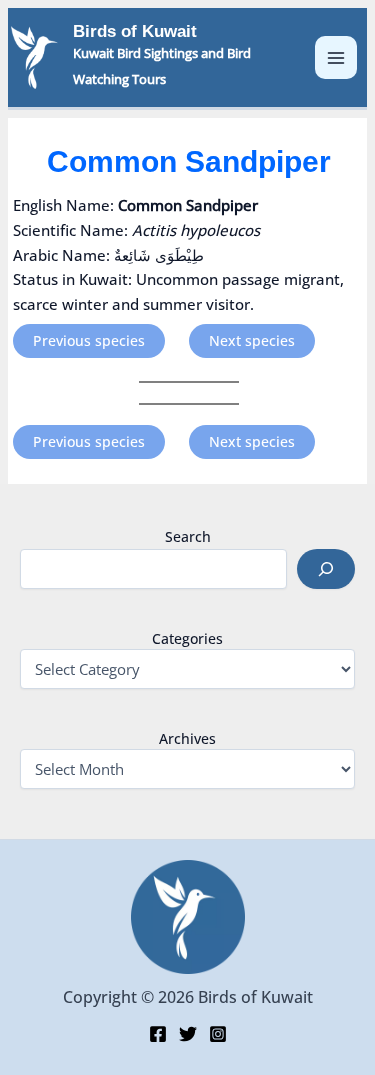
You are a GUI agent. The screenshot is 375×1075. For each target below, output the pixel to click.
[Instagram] (218, 1034)
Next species (252, 340)
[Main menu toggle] (336, 57)
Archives (187, 738)
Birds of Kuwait (135, 31)
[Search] (326, 569)
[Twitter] (188, 1034)
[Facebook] (158, 1034)
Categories (187, 638)
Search (188, 536)
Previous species (89, 340)
